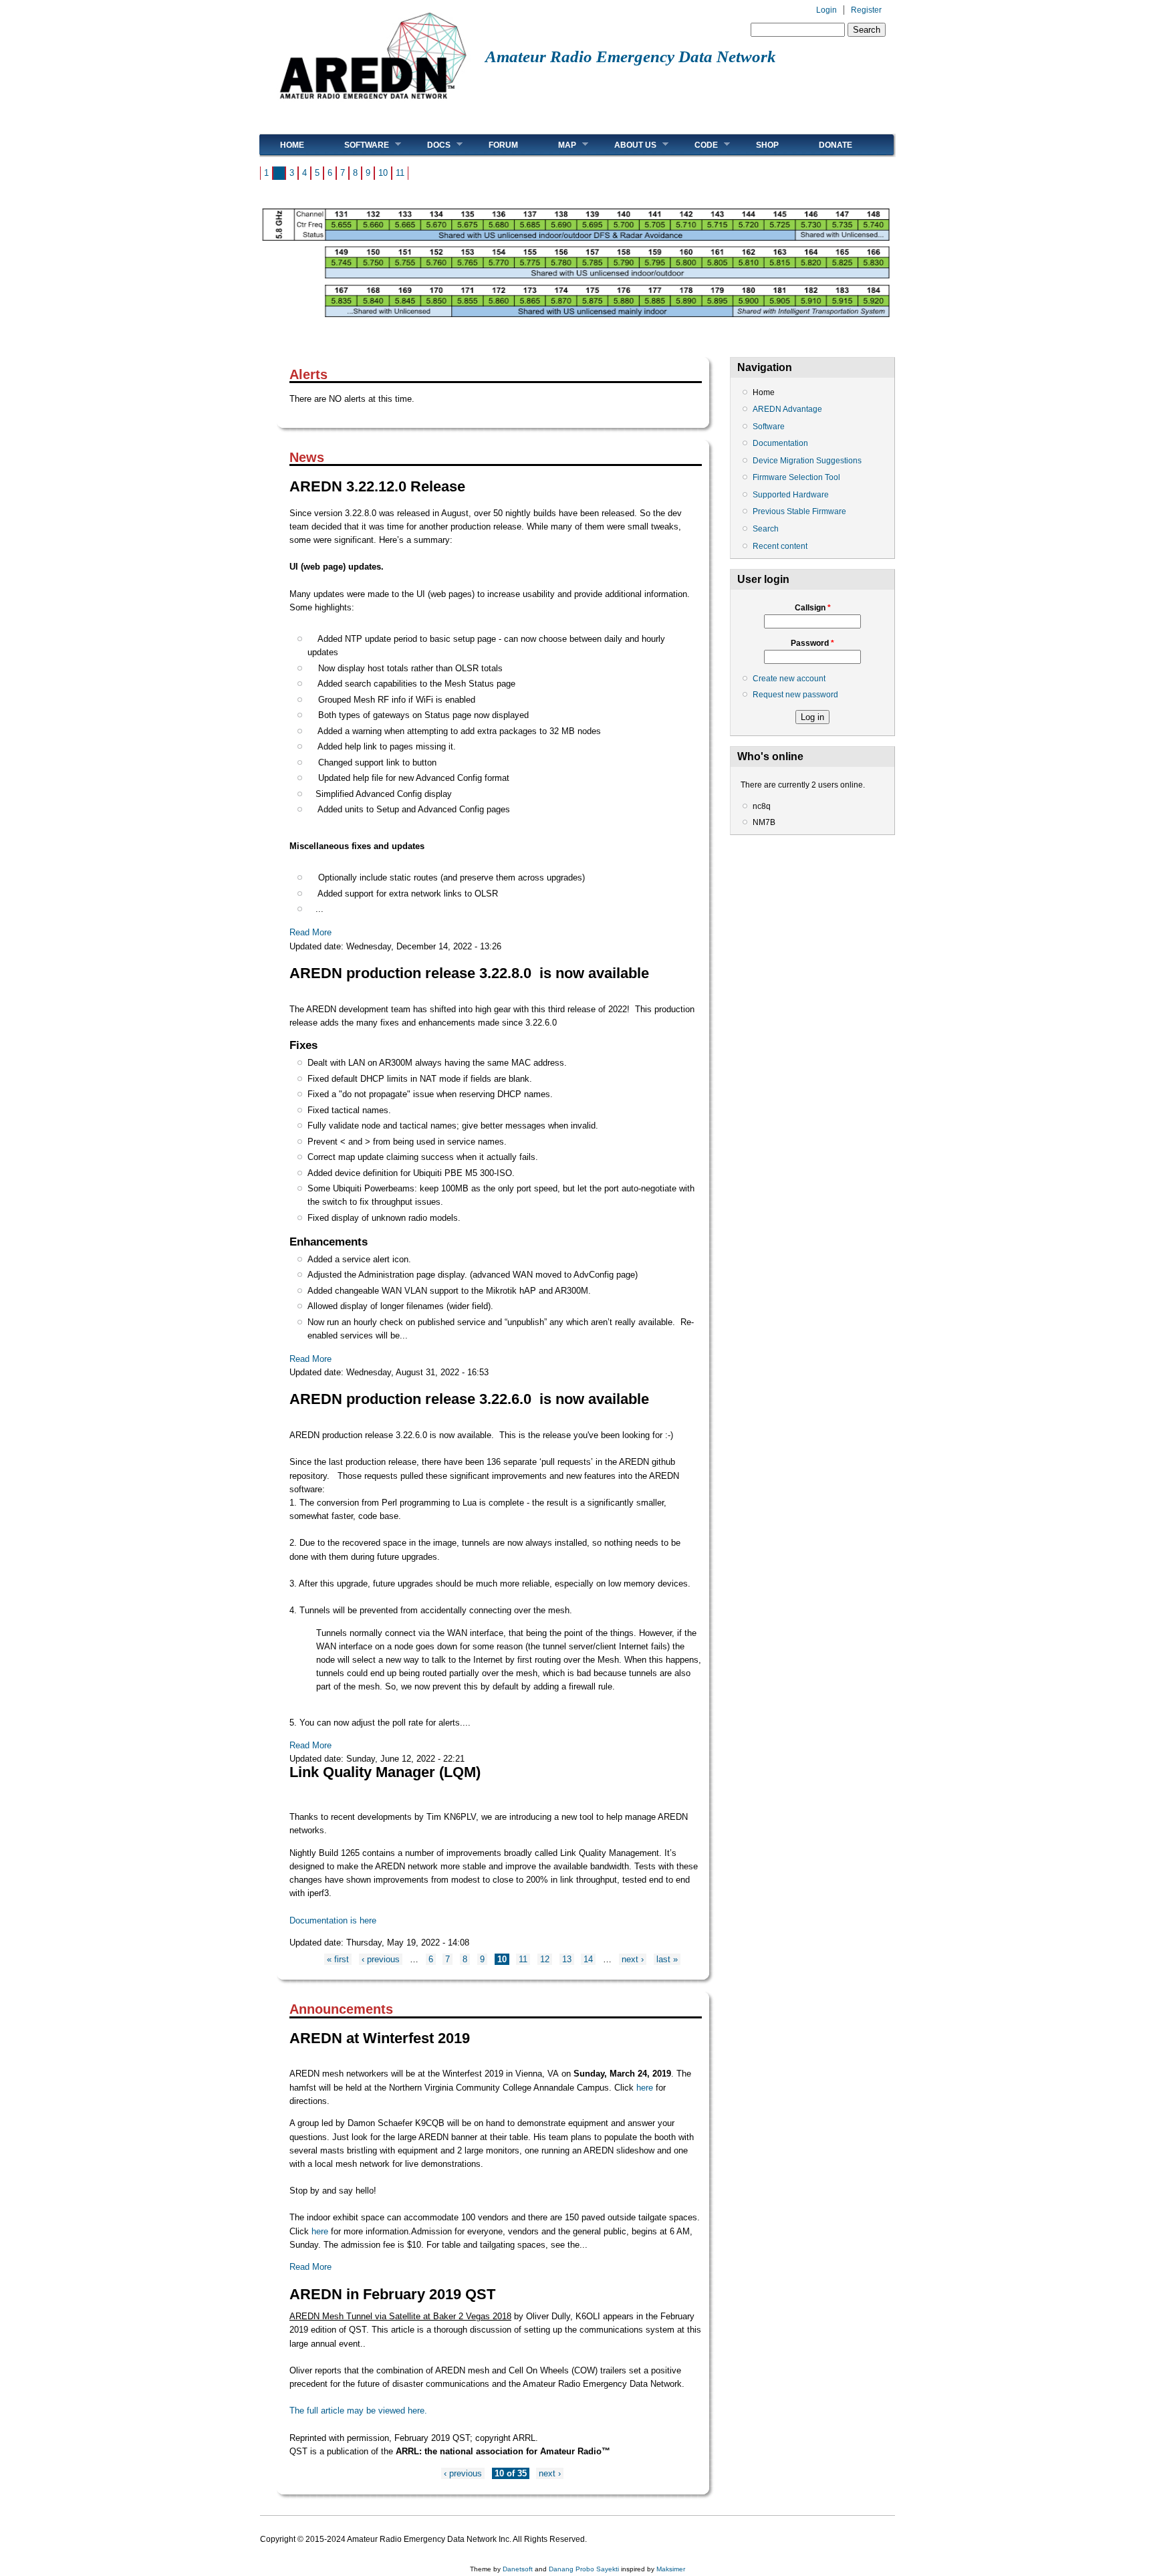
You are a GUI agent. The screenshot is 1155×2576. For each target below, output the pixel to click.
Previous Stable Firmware (799, 511)
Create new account (789, 679)
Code (696, 145)
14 (588, 1959)
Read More (310, 932)
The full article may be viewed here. (358, 2411)
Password (812, 643)
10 (383, 173)
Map (557, 145)
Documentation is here (333, 1920)
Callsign (813, 608)
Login (826, 10)
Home (292, 145)
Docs (429, 145)
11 (400, 173)
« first (338, 1959)
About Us (625, 145)
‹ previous (381, 1959)
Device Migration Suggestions (807, 461)
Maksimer (671, 2569)
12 (545, 1959)
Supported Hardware (791, 495)
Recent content (780, 546)
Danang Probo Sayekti (584, 2569)
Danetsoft (518, 2569)
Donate (836, 145)
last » (667, 1959)
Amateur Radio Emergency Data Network (631, 56)
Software (357, 145)
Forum (503, 145)
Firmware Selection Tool (796, 477)
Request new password (795, 695)
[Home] (373, 104)
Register (866, 10)
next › (633, 1959)
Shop (767, 145)
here (646, 2088)
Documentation (780, 443)
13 (567, 1959)
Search (766, 529)
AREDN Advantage (787, 409)
